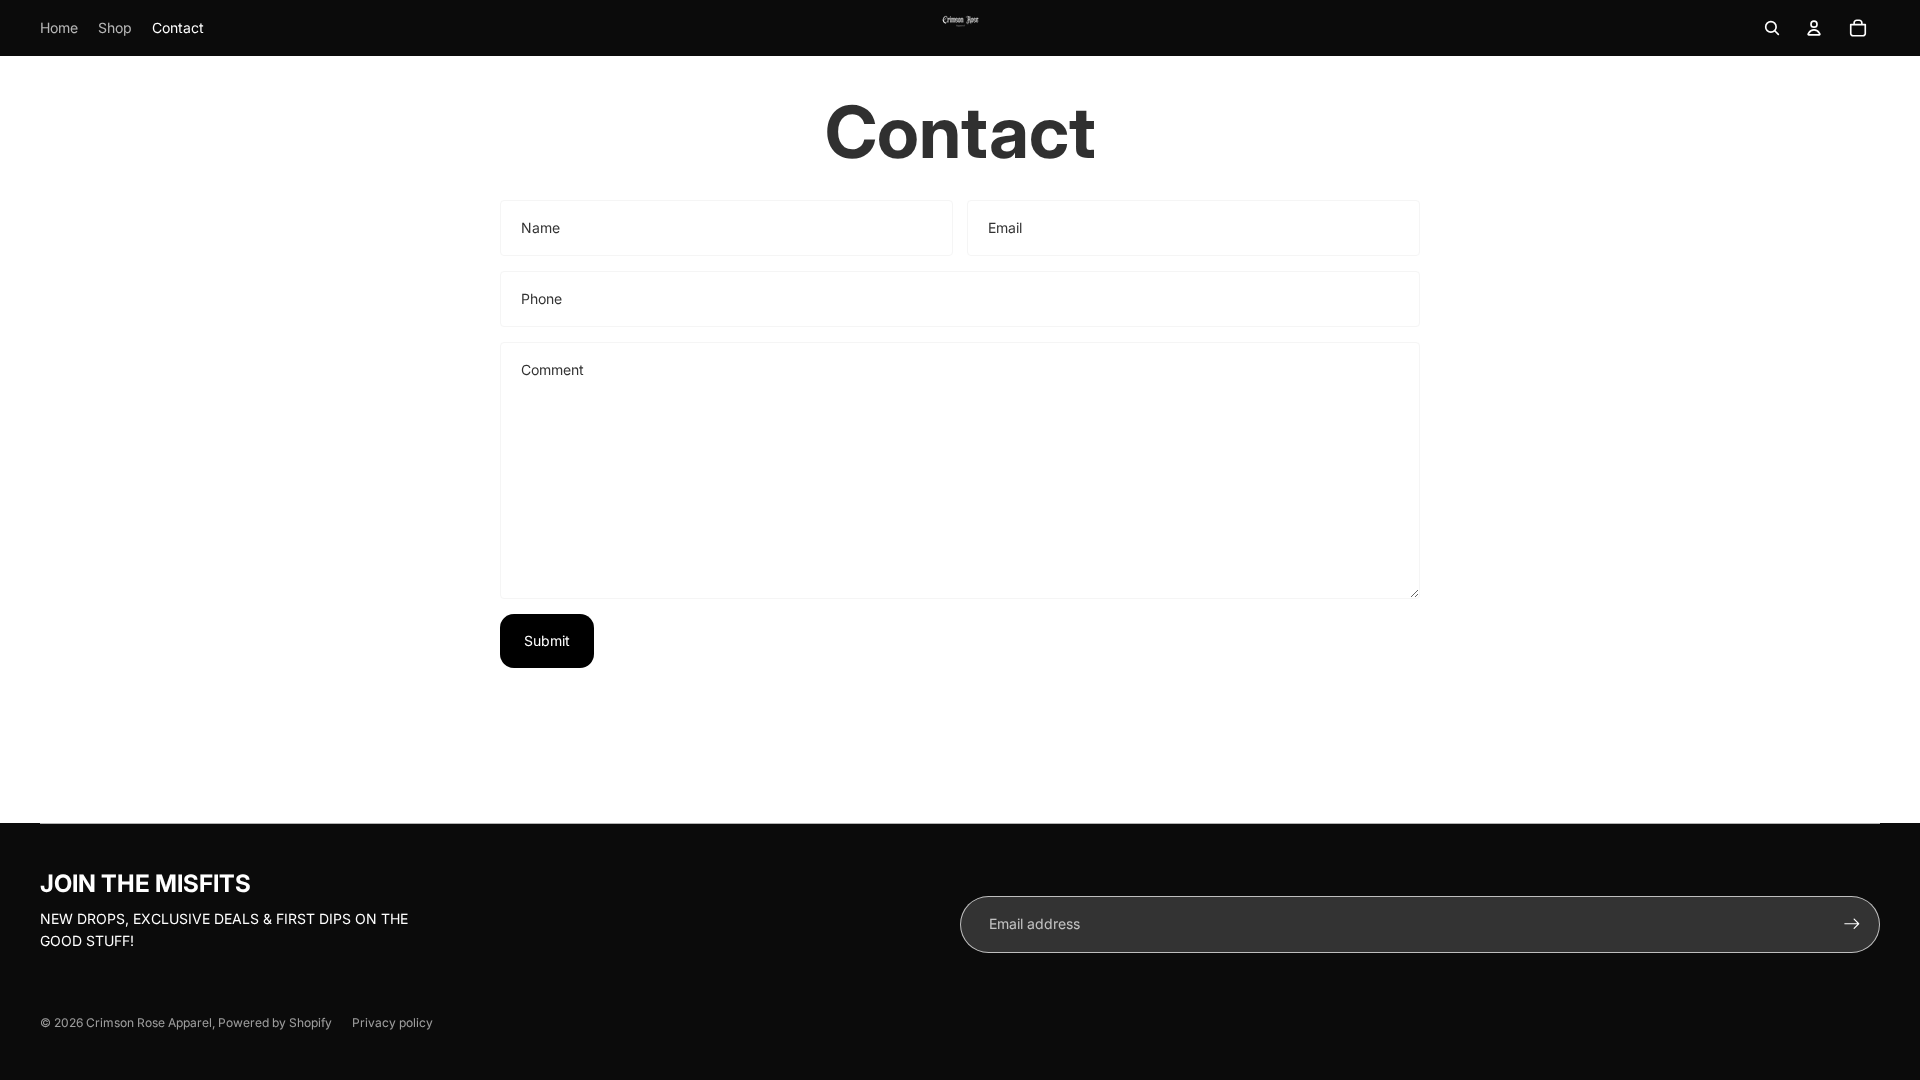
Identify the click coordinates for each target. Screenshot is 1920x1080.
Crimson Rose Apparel (149, 1022)
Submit (547, 640)
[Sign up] (1852, 924)
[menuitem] (59, 28)
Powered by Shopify (275, 1022)
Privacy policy (392, 1022)
